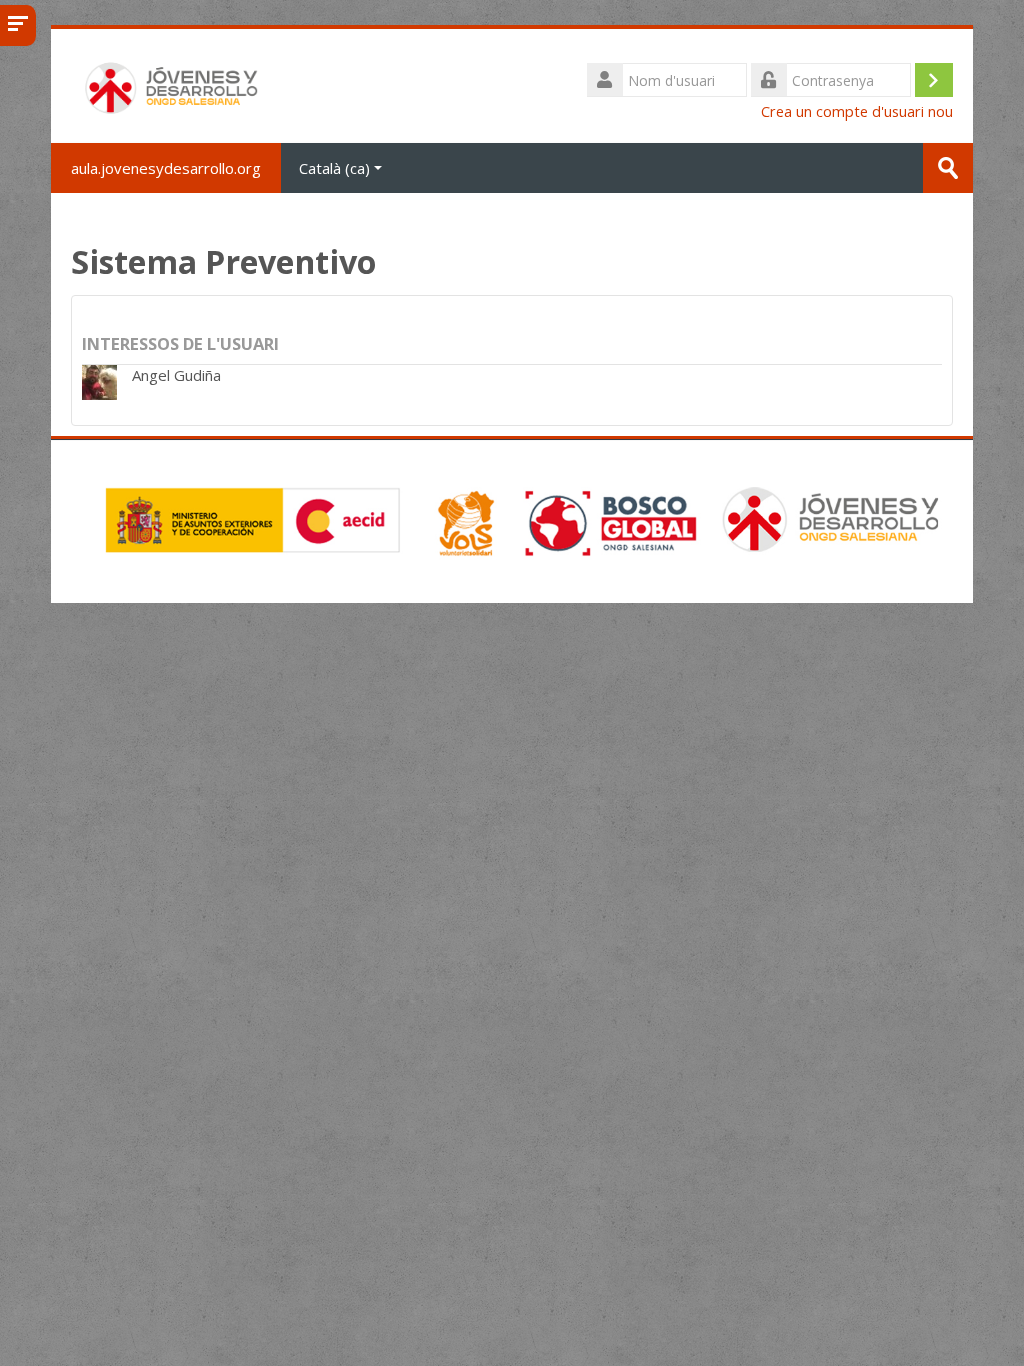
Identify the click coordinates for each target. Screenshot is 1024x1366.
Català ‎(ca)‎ (334, 168)
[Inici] (174, 84)
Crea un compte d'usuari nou (857, 111)
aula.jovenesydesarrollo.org (166, 168)
